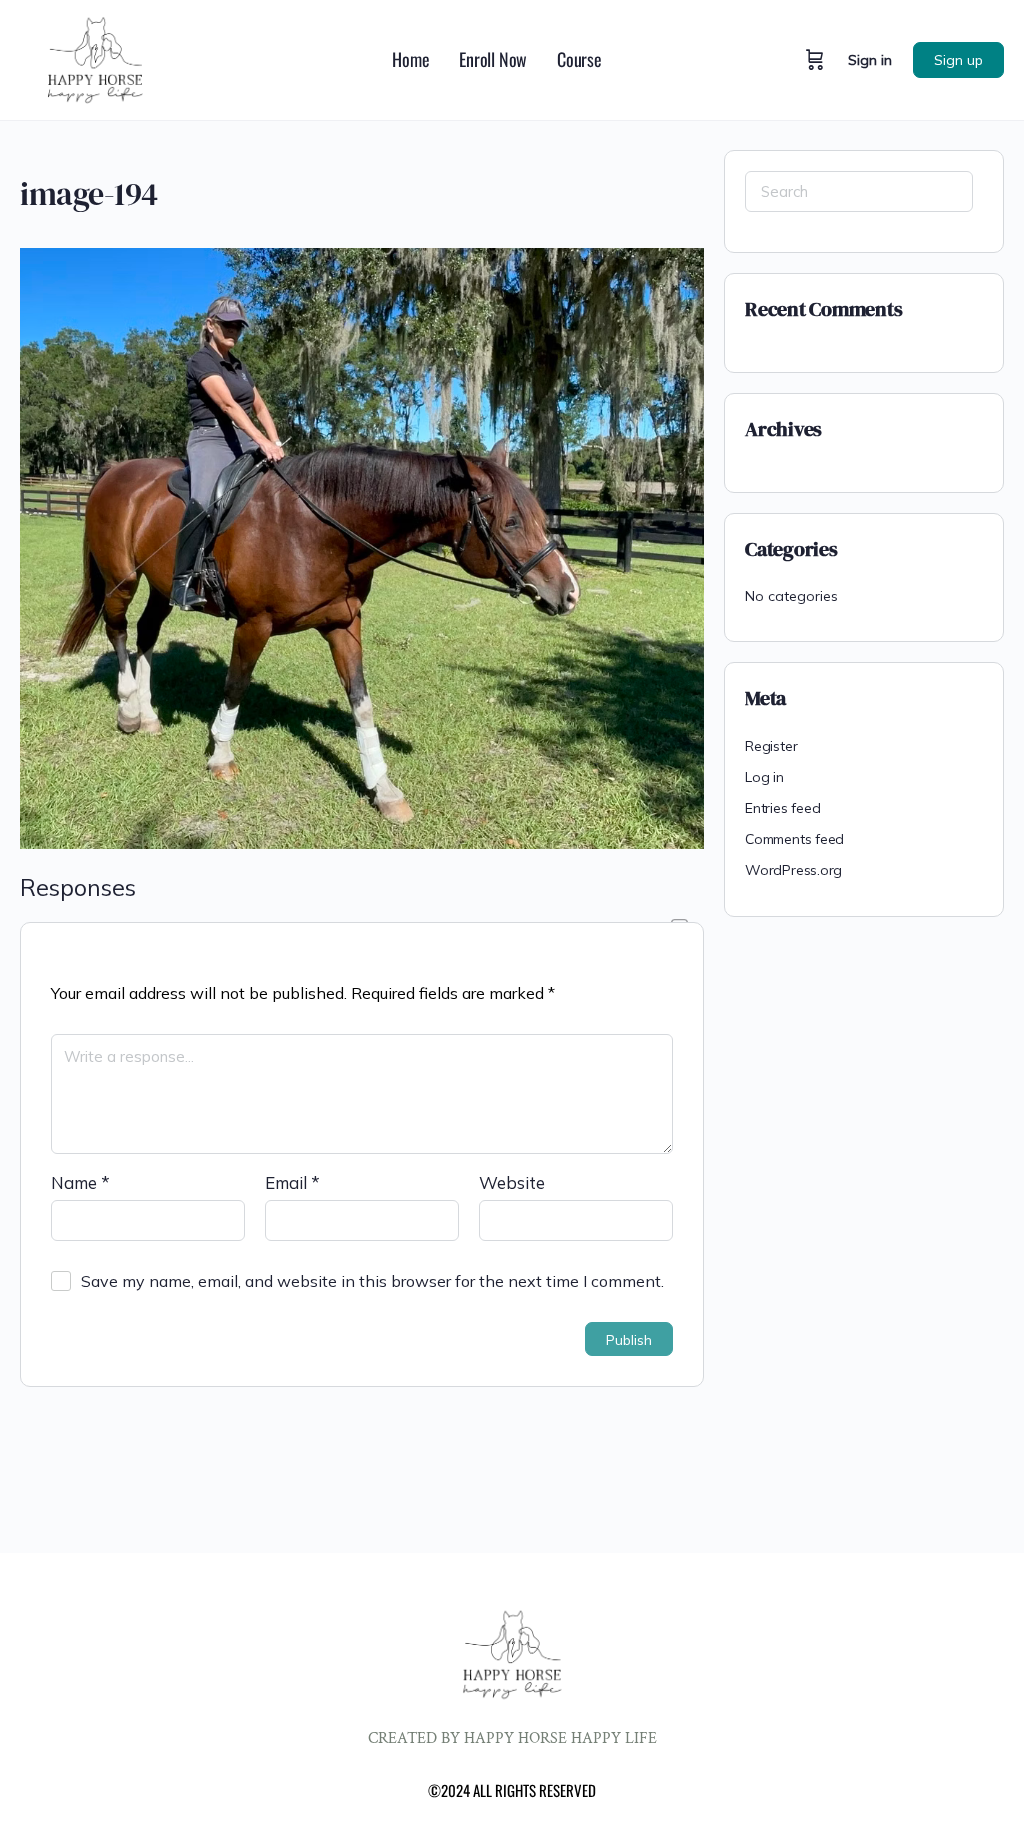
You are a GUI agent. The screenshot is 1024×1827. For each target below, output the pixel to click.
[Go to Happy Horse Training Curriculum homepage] (95, 57)
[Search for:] (859, 191)
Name (80, 1182)
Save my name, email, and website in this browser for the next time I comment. (372, 1281)
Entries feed (782, 808)
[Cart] (815, 60)
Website (512, 1182)
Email (292, 1182)
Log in (764, 777)
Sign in (870, 60)
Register (771, 746)
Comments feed (794, 839)
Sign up (958, 60)
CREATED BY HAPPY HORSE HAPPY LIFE (512, 1738)
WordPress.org (793, 870)
